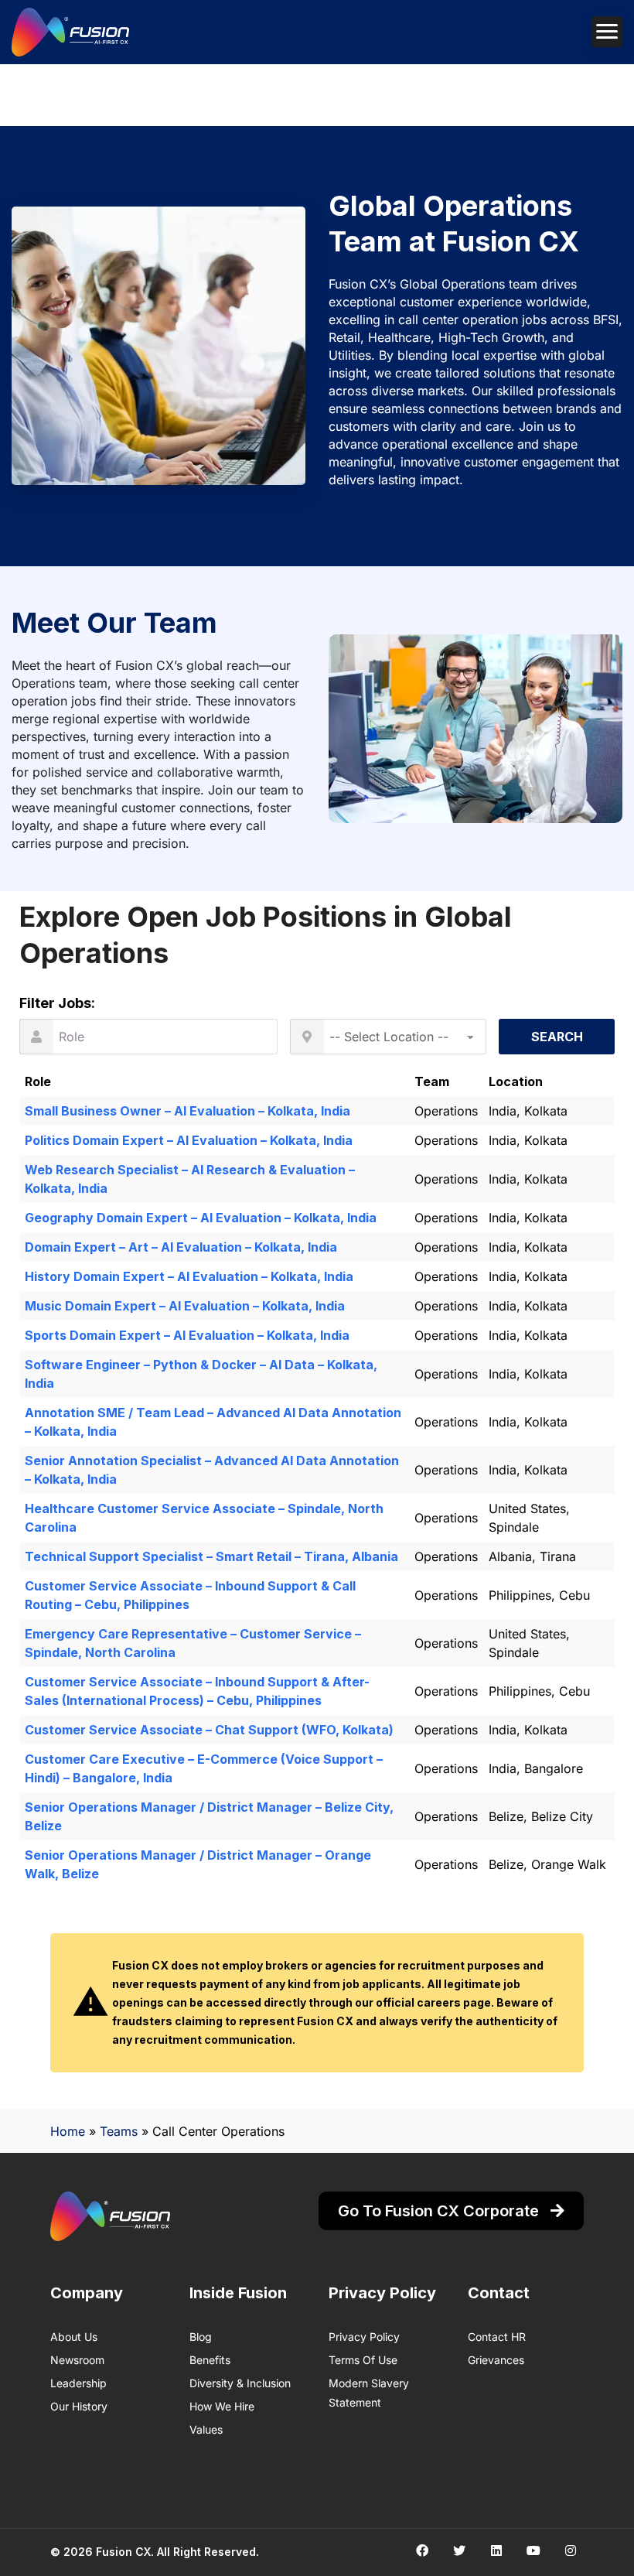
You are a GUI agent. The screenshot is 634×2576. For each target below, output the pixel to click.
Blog (201, 2337)
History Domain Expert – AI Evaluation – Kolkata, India (189, 1276)
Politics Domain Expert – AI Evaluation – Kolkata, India (189, 1140)
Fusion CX (123, 2552)
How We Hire (222, 2406)
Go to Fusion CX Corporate (440, 2211)
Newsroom (77, 2360)
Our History (79, 2406)
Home (68, 2131)
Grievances (496, 2360)
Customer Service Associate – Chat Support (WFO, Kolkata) (209, 1730)
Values (206, 2429)
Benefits (210, 2360)
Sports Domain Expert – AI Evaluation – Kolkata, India (187, 1335)
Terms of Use (363, 2360)
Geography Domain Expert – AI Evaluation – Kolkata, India (201, 1218)
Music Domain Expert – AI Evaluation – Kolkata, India (185, 1306)
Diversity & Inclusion (240, 2383)
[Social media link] (422, 2550)
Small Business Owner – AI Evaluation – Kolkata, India (187, 1111)
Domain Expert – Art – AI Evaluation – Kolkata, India (181, 1247)
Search (557, 1037)
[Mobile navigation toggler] (607, 32)
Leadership (78, 2383)
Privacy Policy (364, 2337)
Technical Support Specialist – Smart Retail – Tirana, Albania (211, 1556)
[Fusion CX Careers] (70, 32)
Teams (119, 2131)
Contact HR (497, 2337)
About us (74, 2337)
